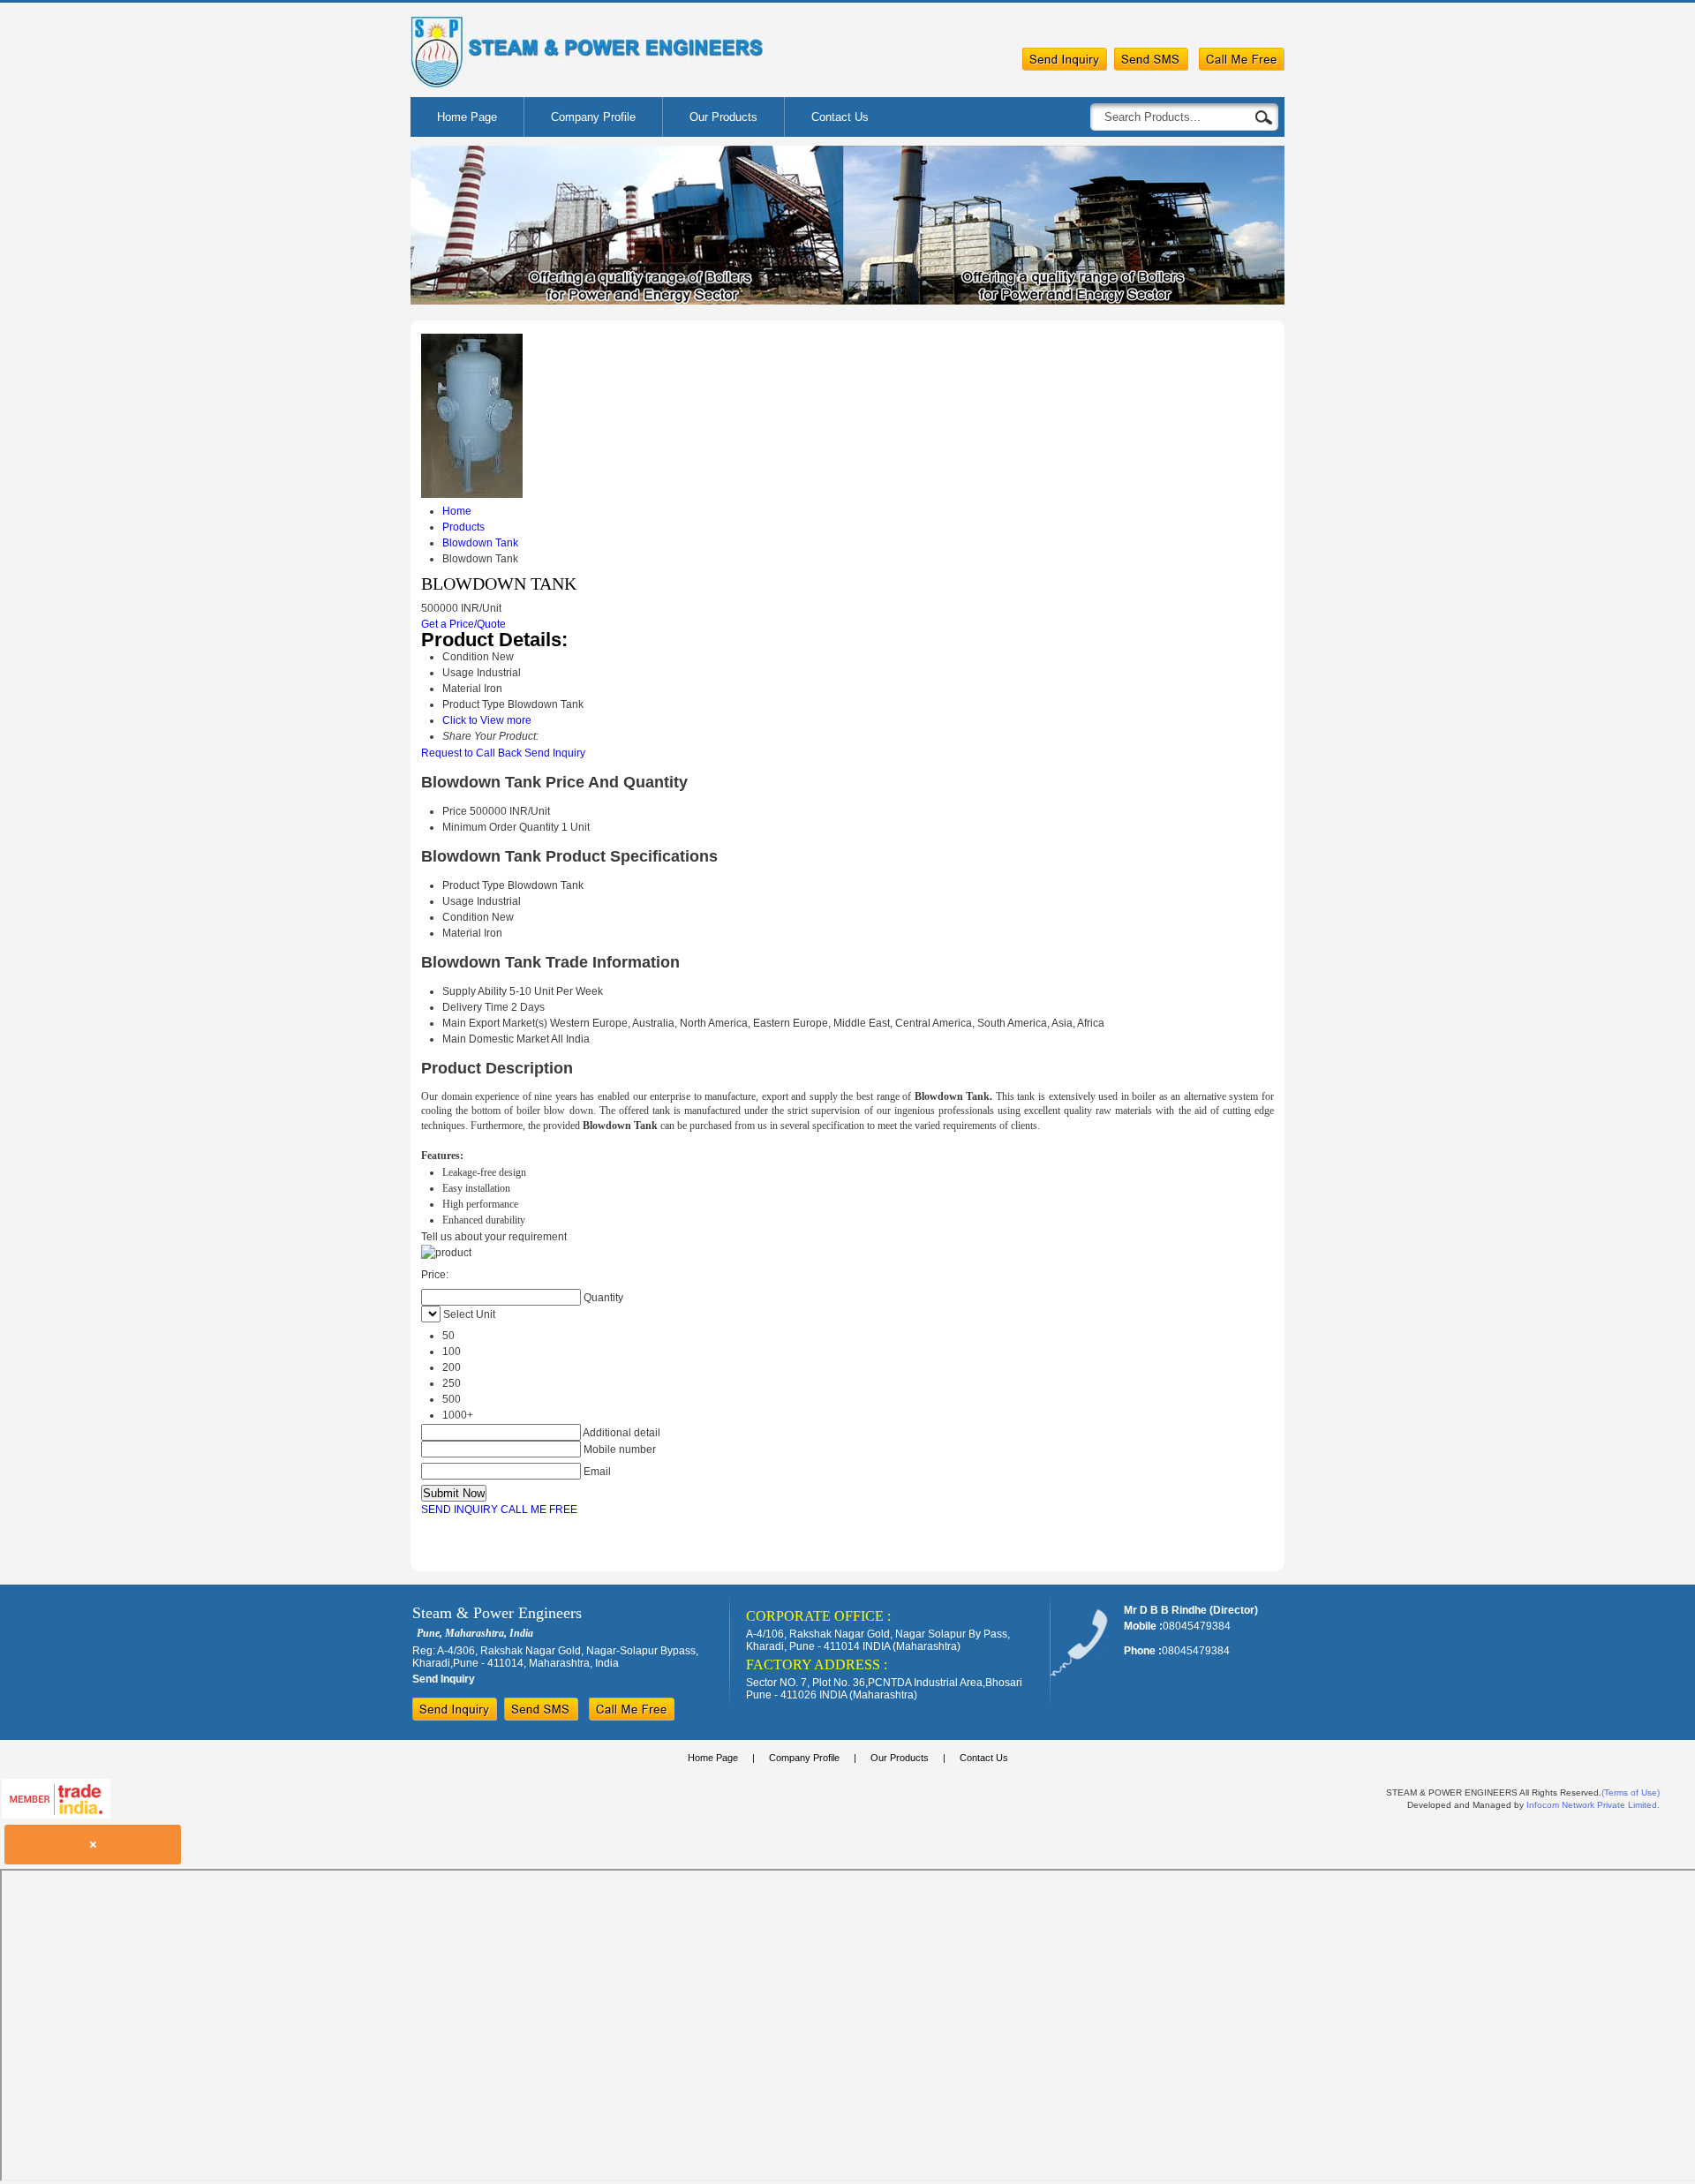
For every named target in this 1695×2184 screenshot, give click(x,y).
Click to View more (487, 720)
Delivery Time (475, 1007)
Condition (466, 917)
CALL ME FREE (539, 1510)
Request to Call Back (471, 753)
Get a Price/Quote (463, 624)
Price (455, 811)
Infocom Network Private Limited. (1593, 1805)
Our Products (723, 117)
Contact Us (840, 117)
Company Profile (593, 117)
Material (462, 933)
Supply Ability (475, 991)
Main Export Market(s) (495, 1023)
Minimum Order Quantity (501, 827)
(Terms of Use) (1631, 1792)
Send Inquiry (555, 753)
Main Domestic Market (496, 1039)
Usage (458, 901)
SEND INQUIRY (460, 1510)
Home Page (467, 117)
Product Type (474, 885)
